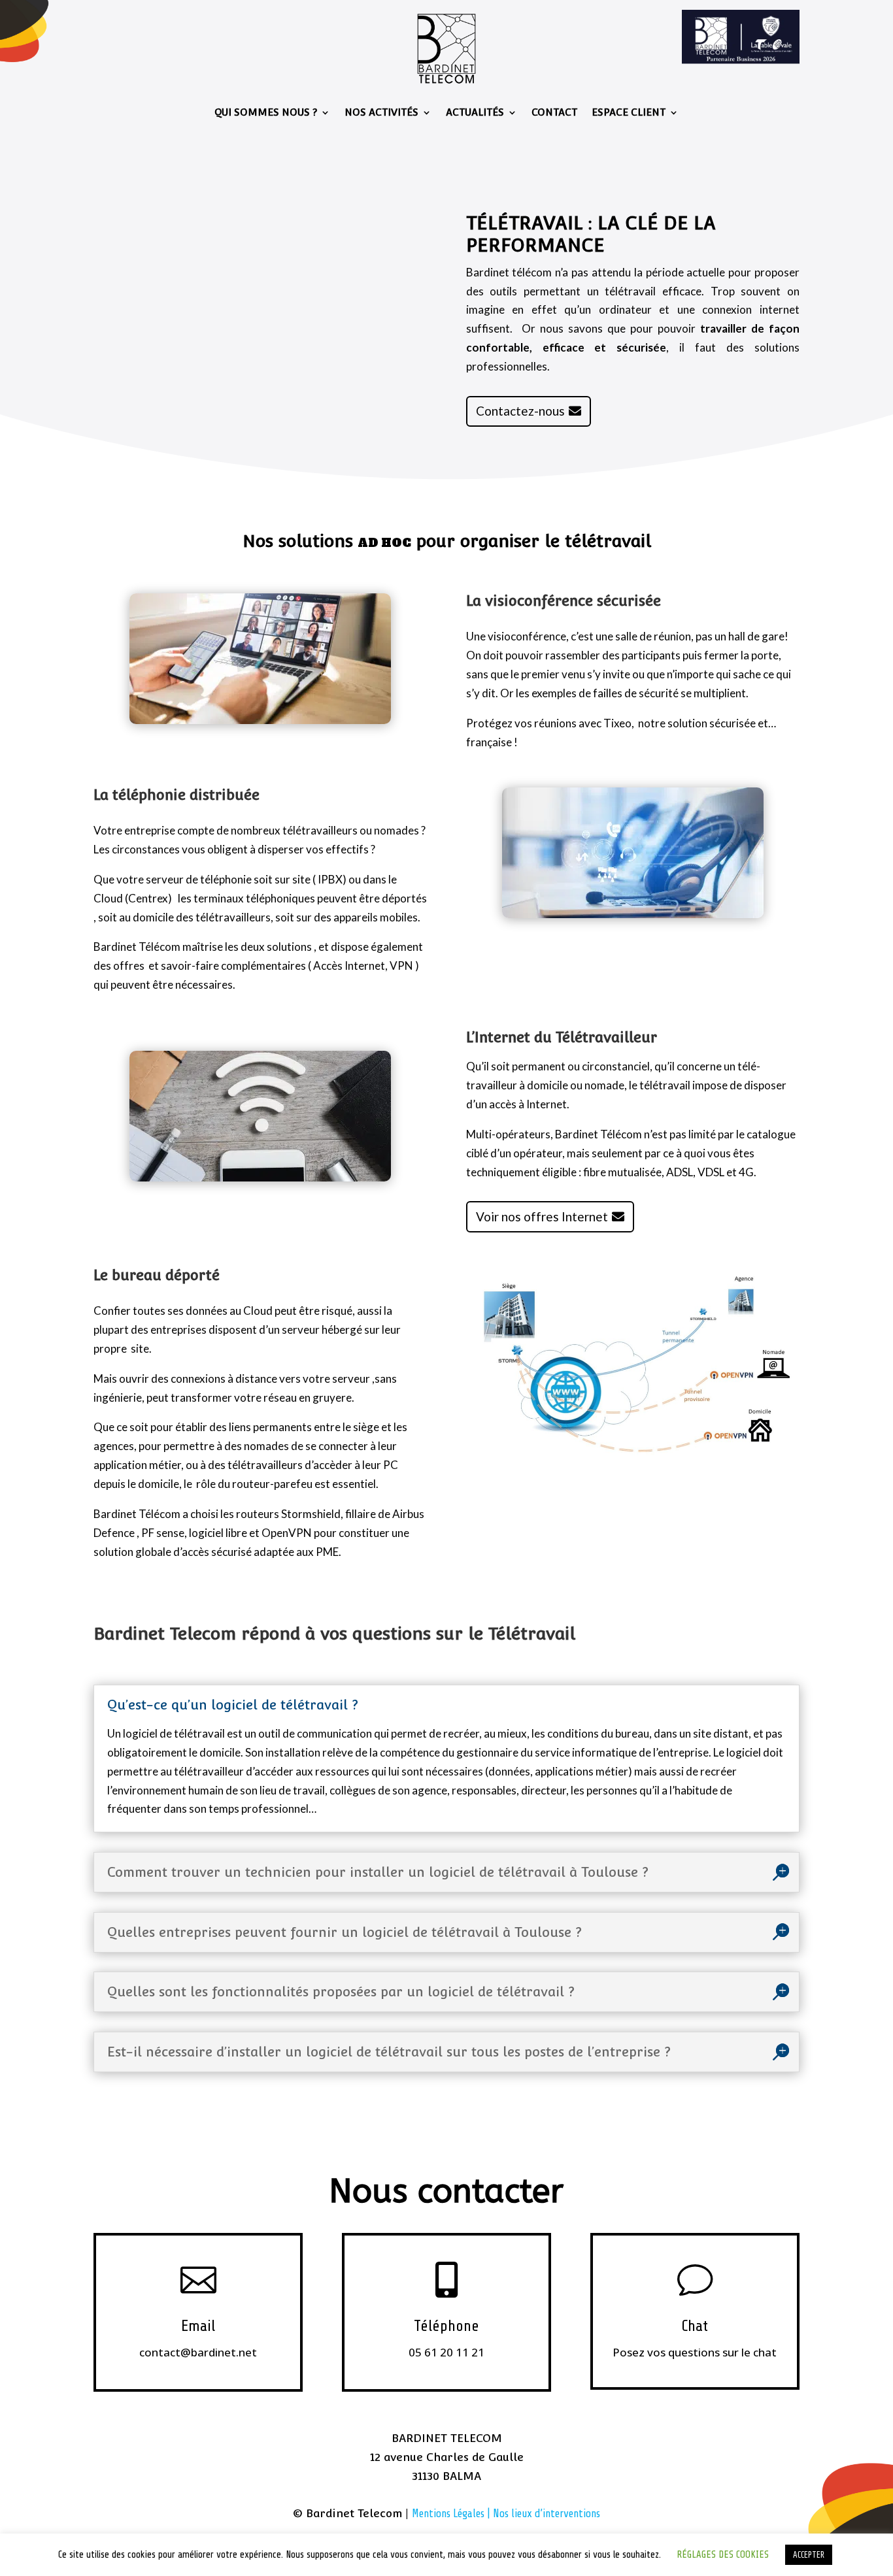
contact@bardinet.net (198, 2352)
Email (198, 2326)
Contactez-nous (520, 411)
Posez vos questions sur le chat (695, 2352)
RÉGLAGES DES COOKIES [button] (723, 2555)
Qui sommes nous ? (266, 112)
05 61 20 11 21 (446, 2352)
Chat (695, 2326)
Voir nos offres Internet (542, 1216)
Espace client (629, 112)
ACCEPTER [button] (809, 2555)
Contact (554, 112)
